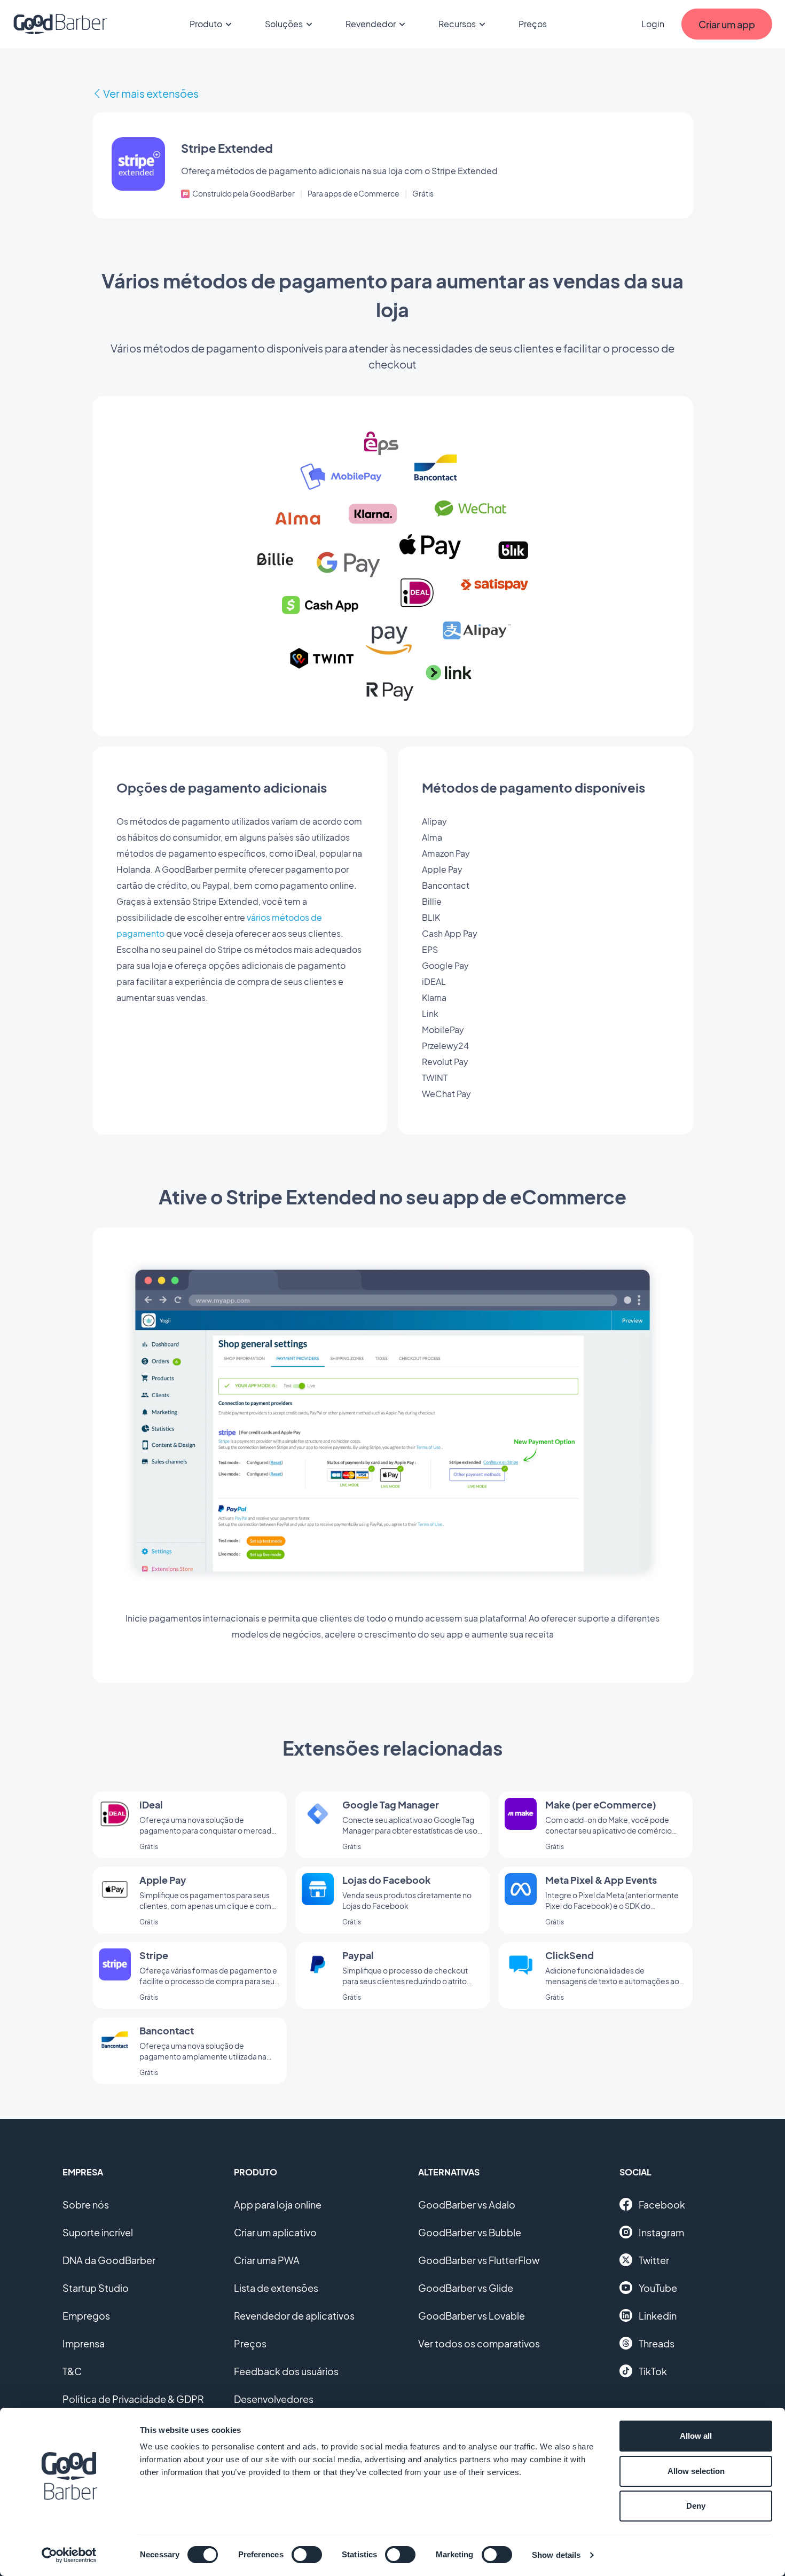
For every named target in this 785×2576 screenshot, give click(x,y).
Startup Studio (96, 2288)
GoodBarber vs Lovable (472, 2316)
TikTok (653, 2371)
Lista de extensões (276, 2288)
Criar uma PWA (267, 2260)
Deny (696, 2506)
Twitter (654, 2260)
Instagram (661, 2232)
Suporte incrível (98, 2232)
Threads (657, 2343)
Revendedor (371, 24)
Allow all (696, 2436)
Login (653, 24)
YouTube (658, 2288)
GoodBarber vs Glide (466, 2288)
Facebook (662, 2205)
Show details (556, 2555)
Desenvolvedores (274, 2399)
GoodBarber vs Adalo (467, 2205)
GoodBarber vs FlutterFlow (479, 2260)
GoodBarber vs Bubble (470, 2232)
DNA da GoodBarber (109, 2260)
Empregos (86, 2316)
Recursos (457, 24)
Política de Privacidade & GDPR (133, 2399)
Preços (533, 24)
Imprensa (84, 2343)
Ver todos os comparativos (479, 2343)
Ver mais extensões (151, 93)
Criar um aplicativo (275, 2232)
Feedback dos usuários (286, 2371)
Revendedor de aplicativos (294, 2316)
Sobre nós (86, 2205)
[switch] (307, 2555)
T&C (72, 2371)
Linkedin (658, 2316)
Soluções (284, 24)
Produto (206, 24)
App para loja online (278, 2205)
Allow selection (696, 2471)
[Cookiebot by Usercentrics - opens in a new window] (69, 2555)
